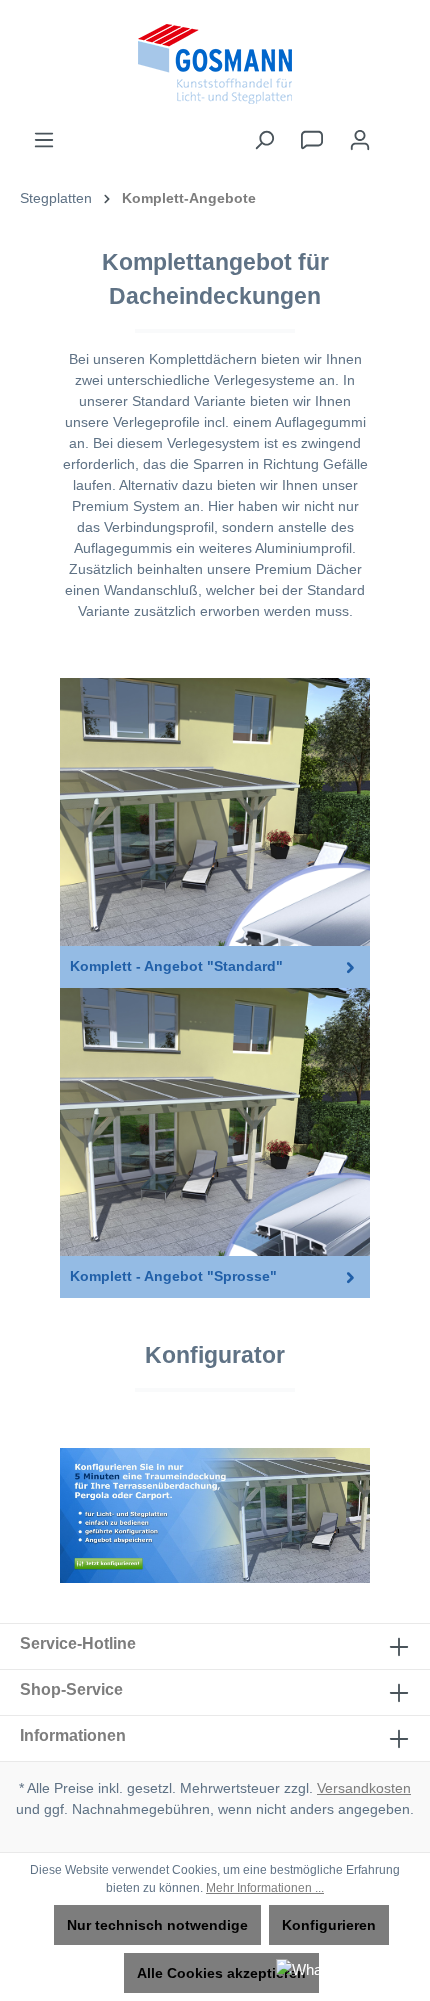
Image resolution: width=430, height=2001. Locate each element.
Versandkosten (364, 1788)
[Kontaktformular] (312, 140)
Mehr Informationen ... (265, 1888)
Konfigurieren (329, 1925)
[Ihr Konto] (360, 140)
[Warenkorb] (397, 131)
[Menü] (44, 140)
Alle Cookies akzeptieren (221, 1973)
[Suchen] (264, 140)
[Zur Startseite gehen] (215, 64)
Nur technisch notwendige (157, 1925)
